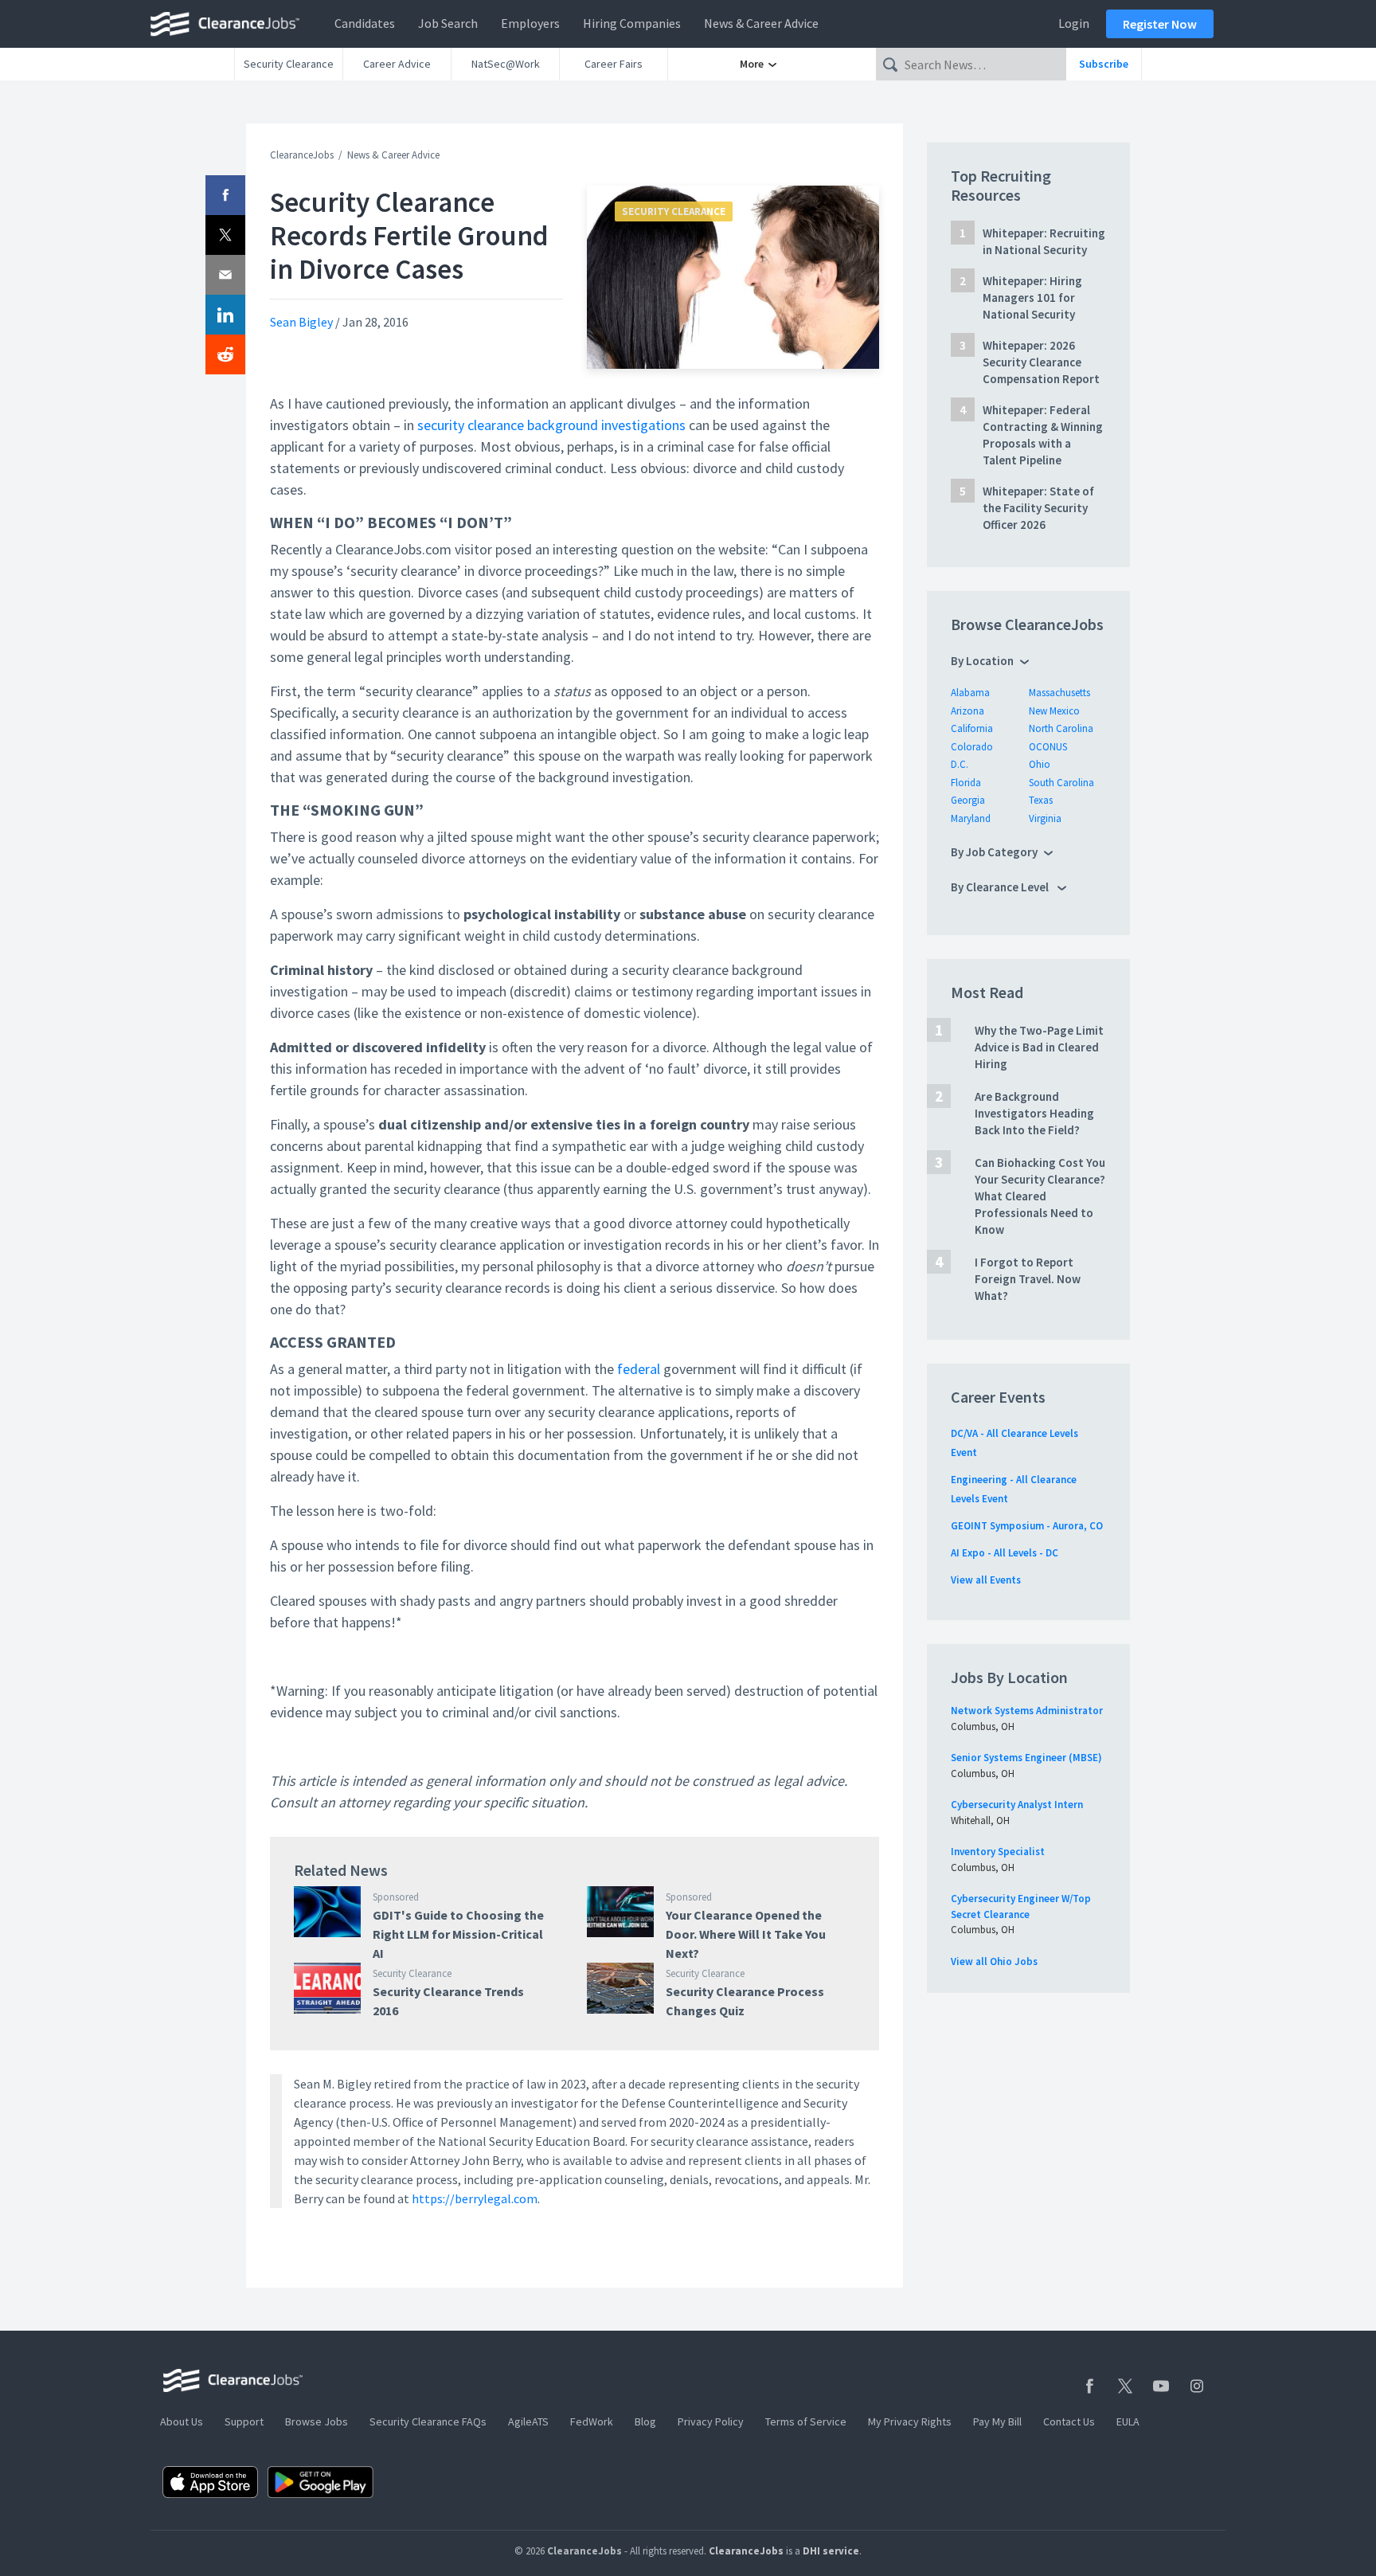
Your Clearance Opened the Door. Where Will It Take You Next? (746, 1934)
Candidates (365, 23)
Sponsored (396, 1897)
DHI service (831, 2551)
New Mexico (1054, 711)
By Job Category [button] (994, 852)
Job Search (448, 23)
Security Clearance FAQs (428, 2421)
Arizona (967, 711)
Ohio (1040, 764)
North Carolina (1061, 728)
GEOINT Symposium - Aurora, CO (1027, 1526)
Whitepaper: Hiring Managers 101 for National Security (1032, 298)
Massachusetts (1059, 693)
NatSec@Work (506, 64)
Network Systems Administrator (1027, 1711)
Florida (966, 783)
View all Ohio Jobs (994, 1961)
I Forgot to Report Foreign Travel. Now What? (1028, 1279)
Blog (645, 2421)
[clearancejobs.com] (229, 24)
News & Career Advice (761, 23)
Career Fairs (614, 64)
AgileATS (528, 2421)
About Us (182, 2421)
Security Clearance (289, 64)
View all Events (986, 1580)
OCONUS (1048, 747)
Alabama (970, 693)
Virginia (1045, 818)
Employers (530, 23)
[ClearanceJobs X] (1125, 2386)
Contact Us (1069, 2421)
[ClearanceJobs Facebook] (1089, 2386)
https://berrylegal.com (475, 2198)
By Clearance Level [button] (1001, 887)
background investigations (606, 425)
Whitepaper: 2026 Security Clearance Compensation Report (1041, 362)
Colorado (972, 747)
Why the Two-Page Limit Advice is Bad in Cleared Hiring (1039, 1047)
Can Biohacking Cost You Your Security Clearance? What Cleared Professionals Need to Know (1040, 1196)
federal (639, 1369)
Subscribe (1104, 64)
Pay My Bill (997, 2421)
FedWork (592, 2421)
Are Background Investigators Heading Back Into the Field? (1034, 1113)
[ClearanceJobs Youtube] (1161, 2386)
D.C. (960, 764)
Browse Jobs (317, 2421)
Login (1074, 23)
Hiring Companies (632, 23)
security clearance (471, 425)
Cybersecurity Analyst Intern (1017, 1805)
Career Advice (397, 64)
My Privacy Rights (910, 2421)
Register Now (1160, 24)
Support (244, 2421)
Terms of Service (806, 2421)
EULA (1128, 2421)
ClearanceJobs (302, 155)
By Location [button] (982, 661)
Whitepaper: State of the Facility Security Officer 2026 (1038, 508)
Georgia (968, 800)
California (972, 728)
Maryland (971, 818)
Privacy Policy (711, 2421)
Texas (1041, 800)
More (753, 64)
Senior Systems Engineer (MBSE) (1026, 1758)
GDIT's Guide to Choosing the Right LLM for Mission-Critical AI (458, 1934)
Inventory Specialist (998, 1852)
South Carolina (1061, 783)
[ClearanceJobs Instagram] (1197, 2386)
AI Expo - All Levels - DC (1005, 1553)
